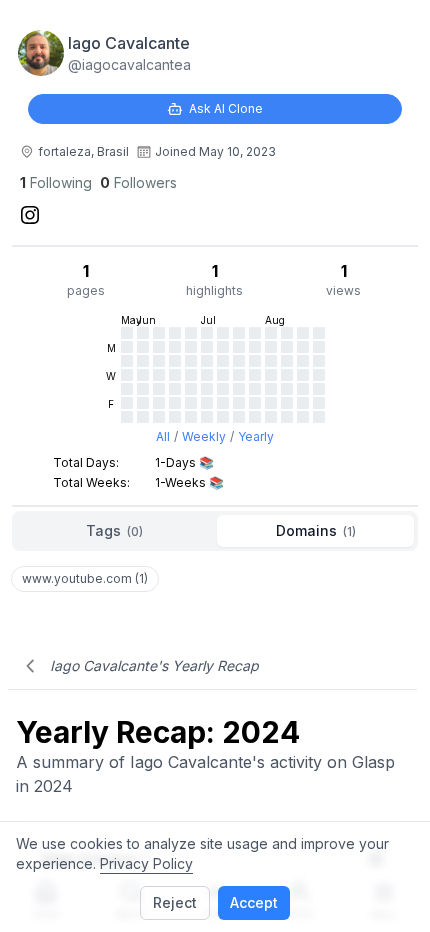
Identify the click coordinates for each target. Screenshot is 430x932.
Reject (175, 902)
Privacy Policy (146, 863)
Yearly (256, 436)
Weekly (204, 436)
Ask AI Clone (226, 108)
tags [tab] (114, 530)
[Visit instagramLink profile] (30, 215)
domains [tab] (316, 530)
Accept (254, 902)
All (163, 436)
